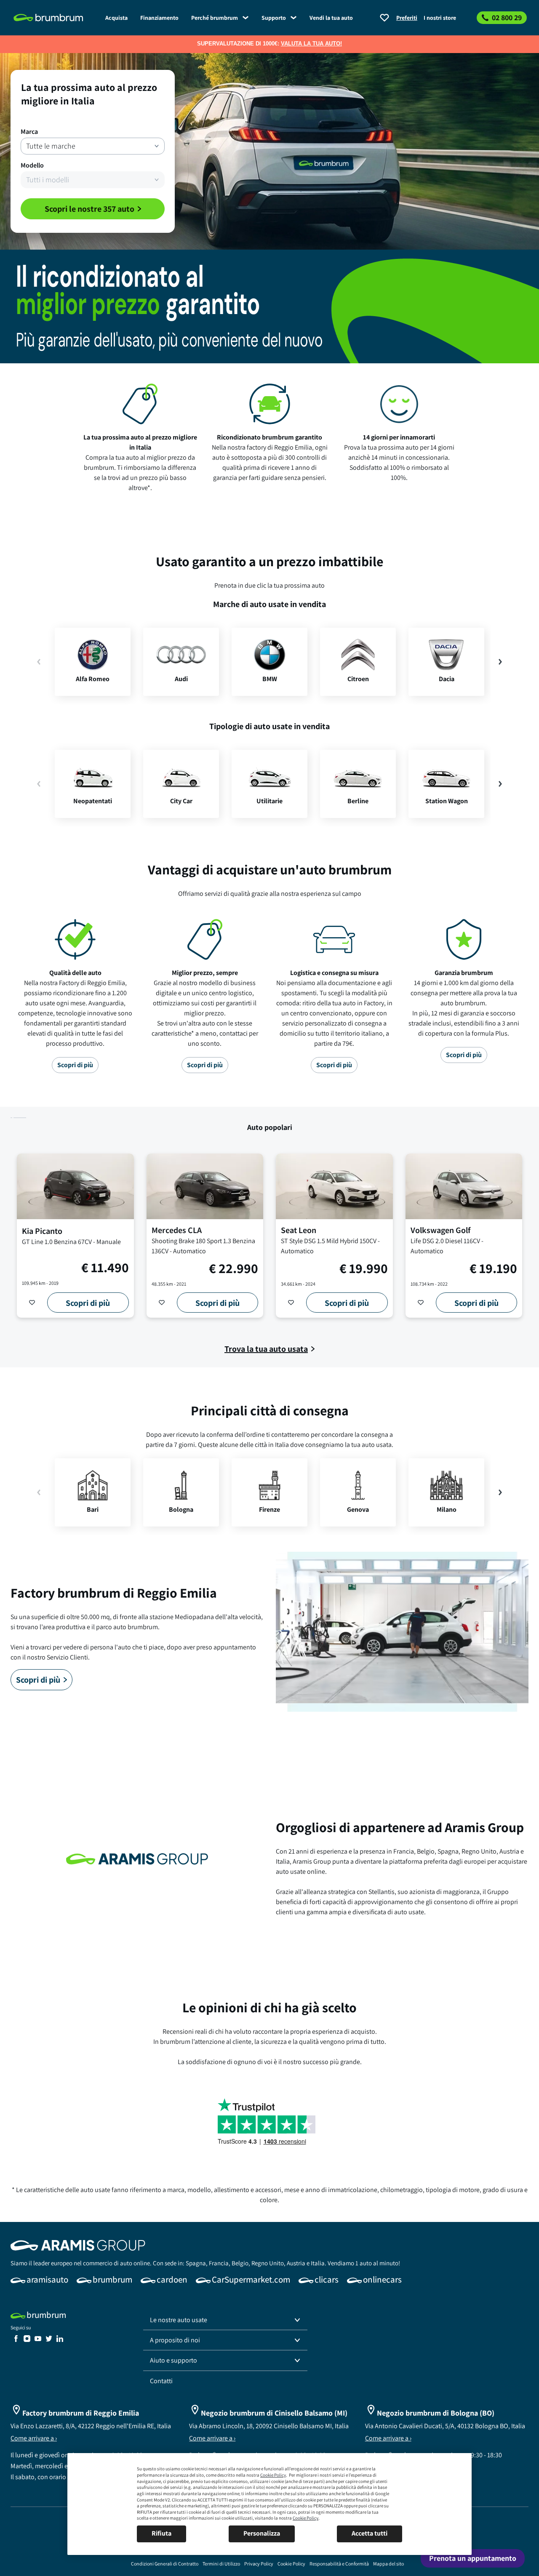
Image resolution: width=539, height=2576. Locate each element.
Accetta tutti (370, 2533)
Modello (32, 165)
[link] (116, 18)
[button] (225, 2320)
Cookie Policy (273, 2475)
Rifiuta (161, 2533)
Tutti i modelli (48, 180)
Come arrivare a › (34, 2438)
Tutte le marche (51, 146)
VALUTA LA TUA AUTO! (311, 44)
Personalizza (262, 2533)
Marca (29, 132)
